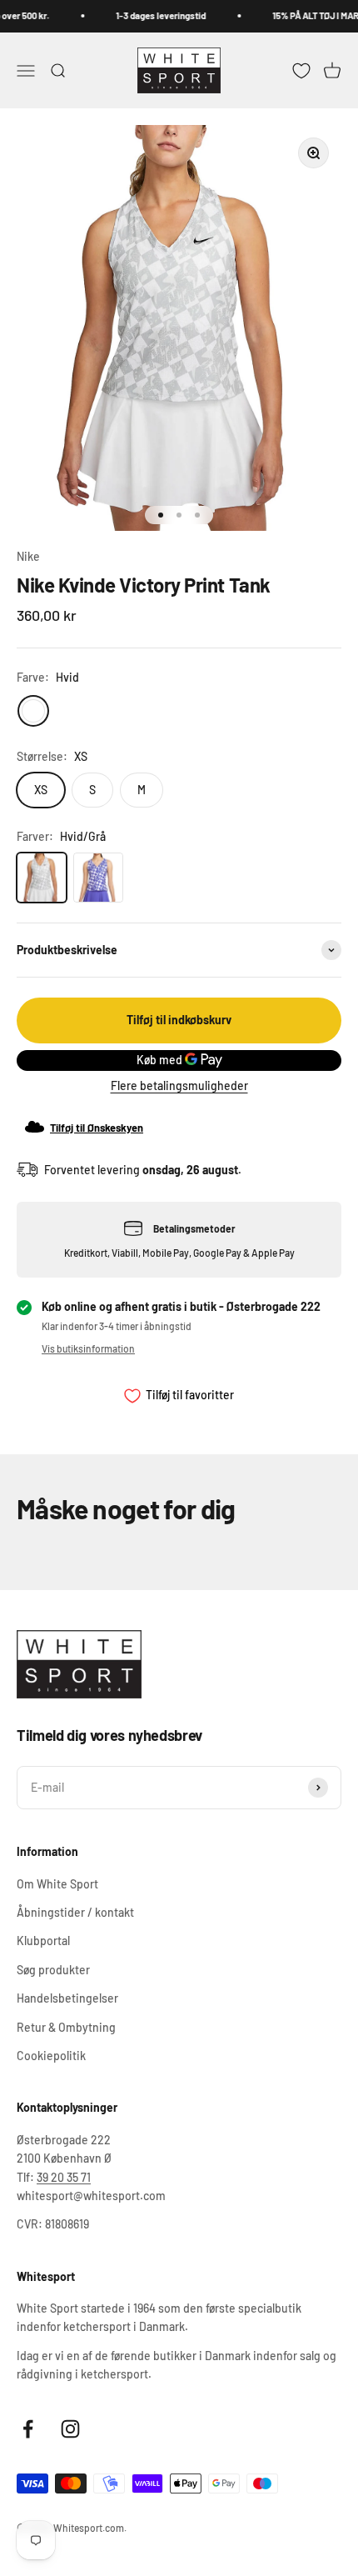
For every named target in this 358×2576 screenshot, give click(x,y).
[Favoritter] (301, 70)
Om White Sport (57, 1884)
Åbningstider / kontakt (75, 1912)
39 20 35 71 (64, 2177)
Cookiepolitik (51, 2056)
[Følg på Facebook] (28, 2429)
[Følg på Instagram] (70, 2429)
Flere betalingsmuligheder (179, 1085)
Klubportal (43, 1941)
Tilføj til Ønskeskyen (97, 1128)
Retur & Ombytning (66, 2027)
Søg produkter (53, 1970)
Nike (28, 556)
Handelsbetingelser (67, 1998)
